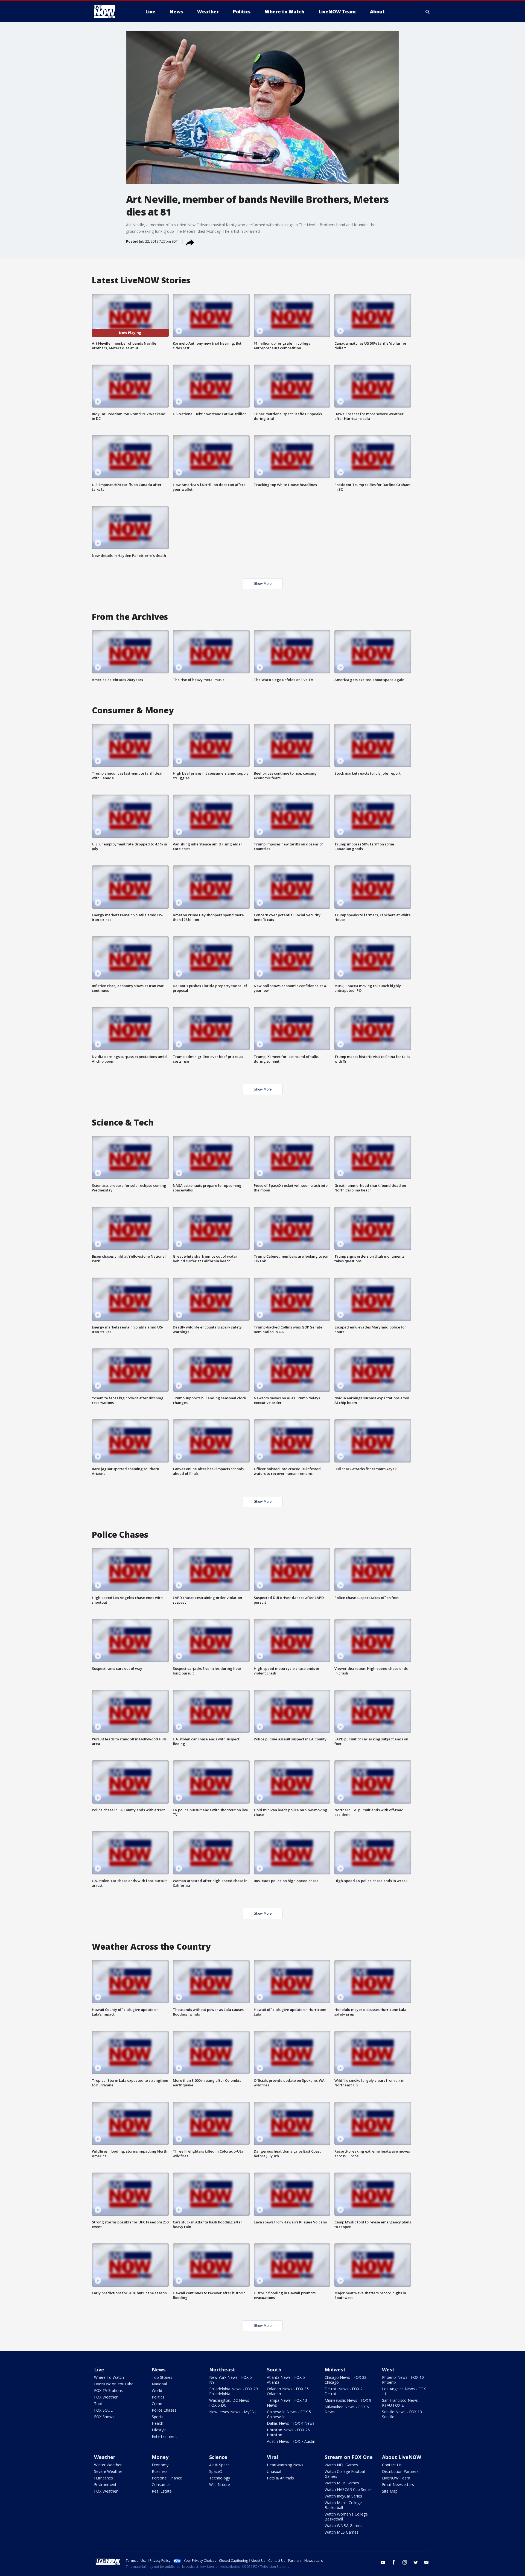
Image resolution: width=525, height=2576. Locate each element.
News (159, 2369)
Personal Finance (167, 2478)
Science (218, 2457)
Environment (105, 2485)
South (274, 2369)
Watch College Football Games (345, 2474)
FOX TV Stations (108, 2390)
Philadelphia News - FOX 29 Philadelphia (234, 2391)
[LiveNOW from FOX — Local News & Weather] (112, 12)
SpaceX (216, 2471)
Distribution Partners (400, 2471)
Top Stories (162, 2377)
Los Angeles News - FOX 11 (404, 2391)
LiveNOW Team (396, 2478)
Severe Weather (108, 2471)
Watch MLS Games (342, 2532)
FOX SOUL (103, 2410)
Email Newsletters (398, 2485)
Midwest (335, 2369)
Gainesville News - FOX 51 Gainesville (290, 2414)
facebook (394, 2562)
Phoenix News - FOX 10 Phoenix (403, 2380)
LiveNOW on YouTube (114, 2384)
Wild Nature (220, 2485)
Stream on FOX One (349, 2457)
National (159, 2384)
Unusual (274, 2471)
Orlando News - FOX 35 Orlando (288, 2391)
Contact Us (392, 2465)
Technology (220, 2478)
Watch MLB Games (342, 2483)
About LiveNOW (402, 2457)
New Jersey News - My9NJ (232, 2412)
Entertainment (164, 2436)
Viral (272, 2457)
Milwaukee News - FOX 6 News (347, 2409)
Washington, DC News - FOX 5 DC (230, 2403)
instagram (405, 2562)
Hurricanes (103, 2478)
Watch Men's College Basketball (343, 2505)
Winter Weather (108, 2465)
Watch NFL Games (341, 2465)
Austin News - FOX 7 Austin (291, 2441)
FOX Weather (106, 2397)
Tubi (98, 2404)
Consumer (161, 2485)
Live (99, 2369)
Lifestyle (159, 2430)
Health (157, 2423)
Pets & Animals (280, 2478)
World (157, 2390)
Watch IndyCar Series (343, 2496)
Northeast (222, 2369)
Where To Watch (109, 2377)
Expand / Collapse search (428, 12)
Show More (263, 584)
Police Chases (164, 2410)
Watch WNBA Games (343, 2526)
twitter (416, 2562)
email (427, 2562)
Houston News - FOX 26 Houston (288, 2432)
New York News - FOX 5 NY (231, 2380)
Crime (157, 2404)
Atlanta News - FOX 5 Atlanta (286, 2380)
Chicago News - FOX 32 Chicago (345, 2380)
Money (160, 2457)
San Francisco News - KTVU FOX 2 (401, 2403)
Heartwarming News (285, 2465)
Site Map (390, 2491)
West (388, 2369)
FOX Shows (104, 2417)
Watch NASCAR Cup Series (348, 2489)
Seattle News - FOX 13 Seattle (402, 2414)
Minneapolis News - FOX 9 (348, 2400)
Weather (105, 2457)
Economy (160, 2465)
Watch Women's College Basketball (346, 2517)
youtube (383, 2562)
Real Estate (162, 2491)
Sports (157, 2417)
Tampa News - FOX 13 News (287, 2403)
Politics (158, 2397)
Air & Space (219, 2465)
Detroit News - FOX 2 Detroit (344, 2391)
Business (160, 2471)
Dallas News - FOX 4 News (291, 2423)
